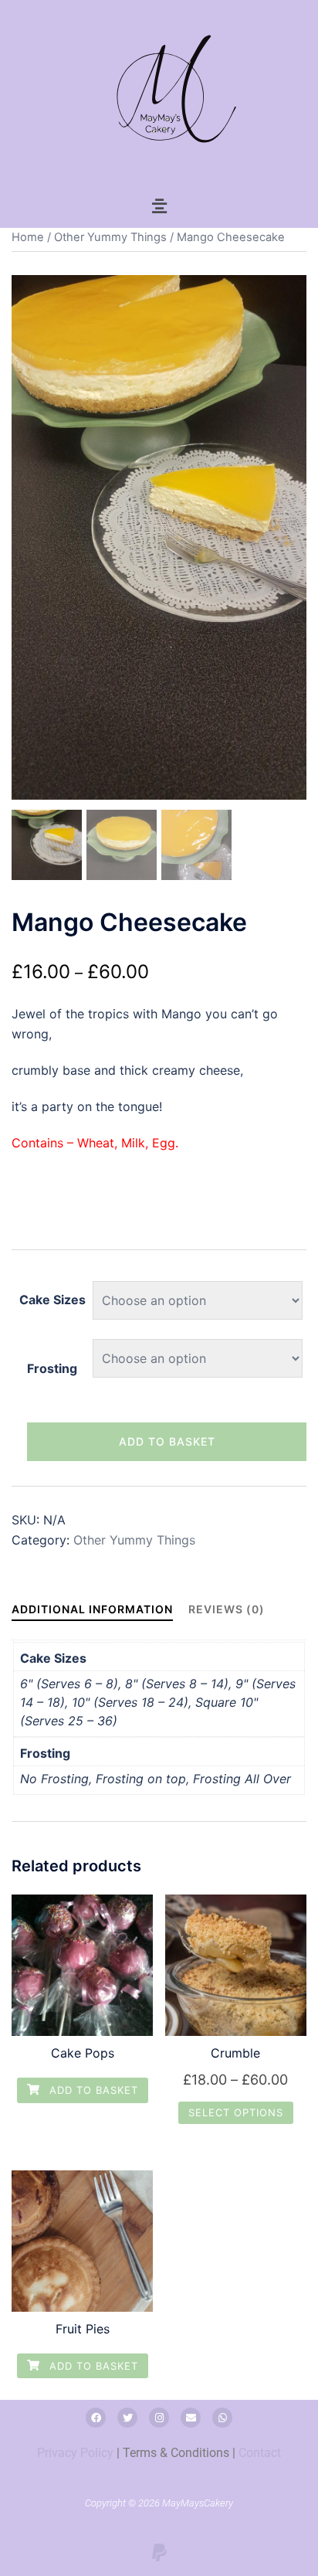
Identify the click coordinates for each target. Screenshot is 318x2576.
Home (28, 237)
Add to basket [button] (92, 2090)
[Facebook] (96, 2418)
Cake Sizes (52, 1300)
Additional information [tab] (92, 1609)
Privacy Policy (75, 2453)
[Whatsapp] (222, 2418)
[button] (159, 206)
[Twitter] (127, 2418)
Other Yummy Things (110, 237)
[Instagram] (159, 2418)
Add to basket (167, 1441)
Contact (260, 2453)
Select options (236, 2112)
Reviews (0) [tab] (227, 1609)
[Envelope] (191, 2418)
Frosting (52, 1368)
